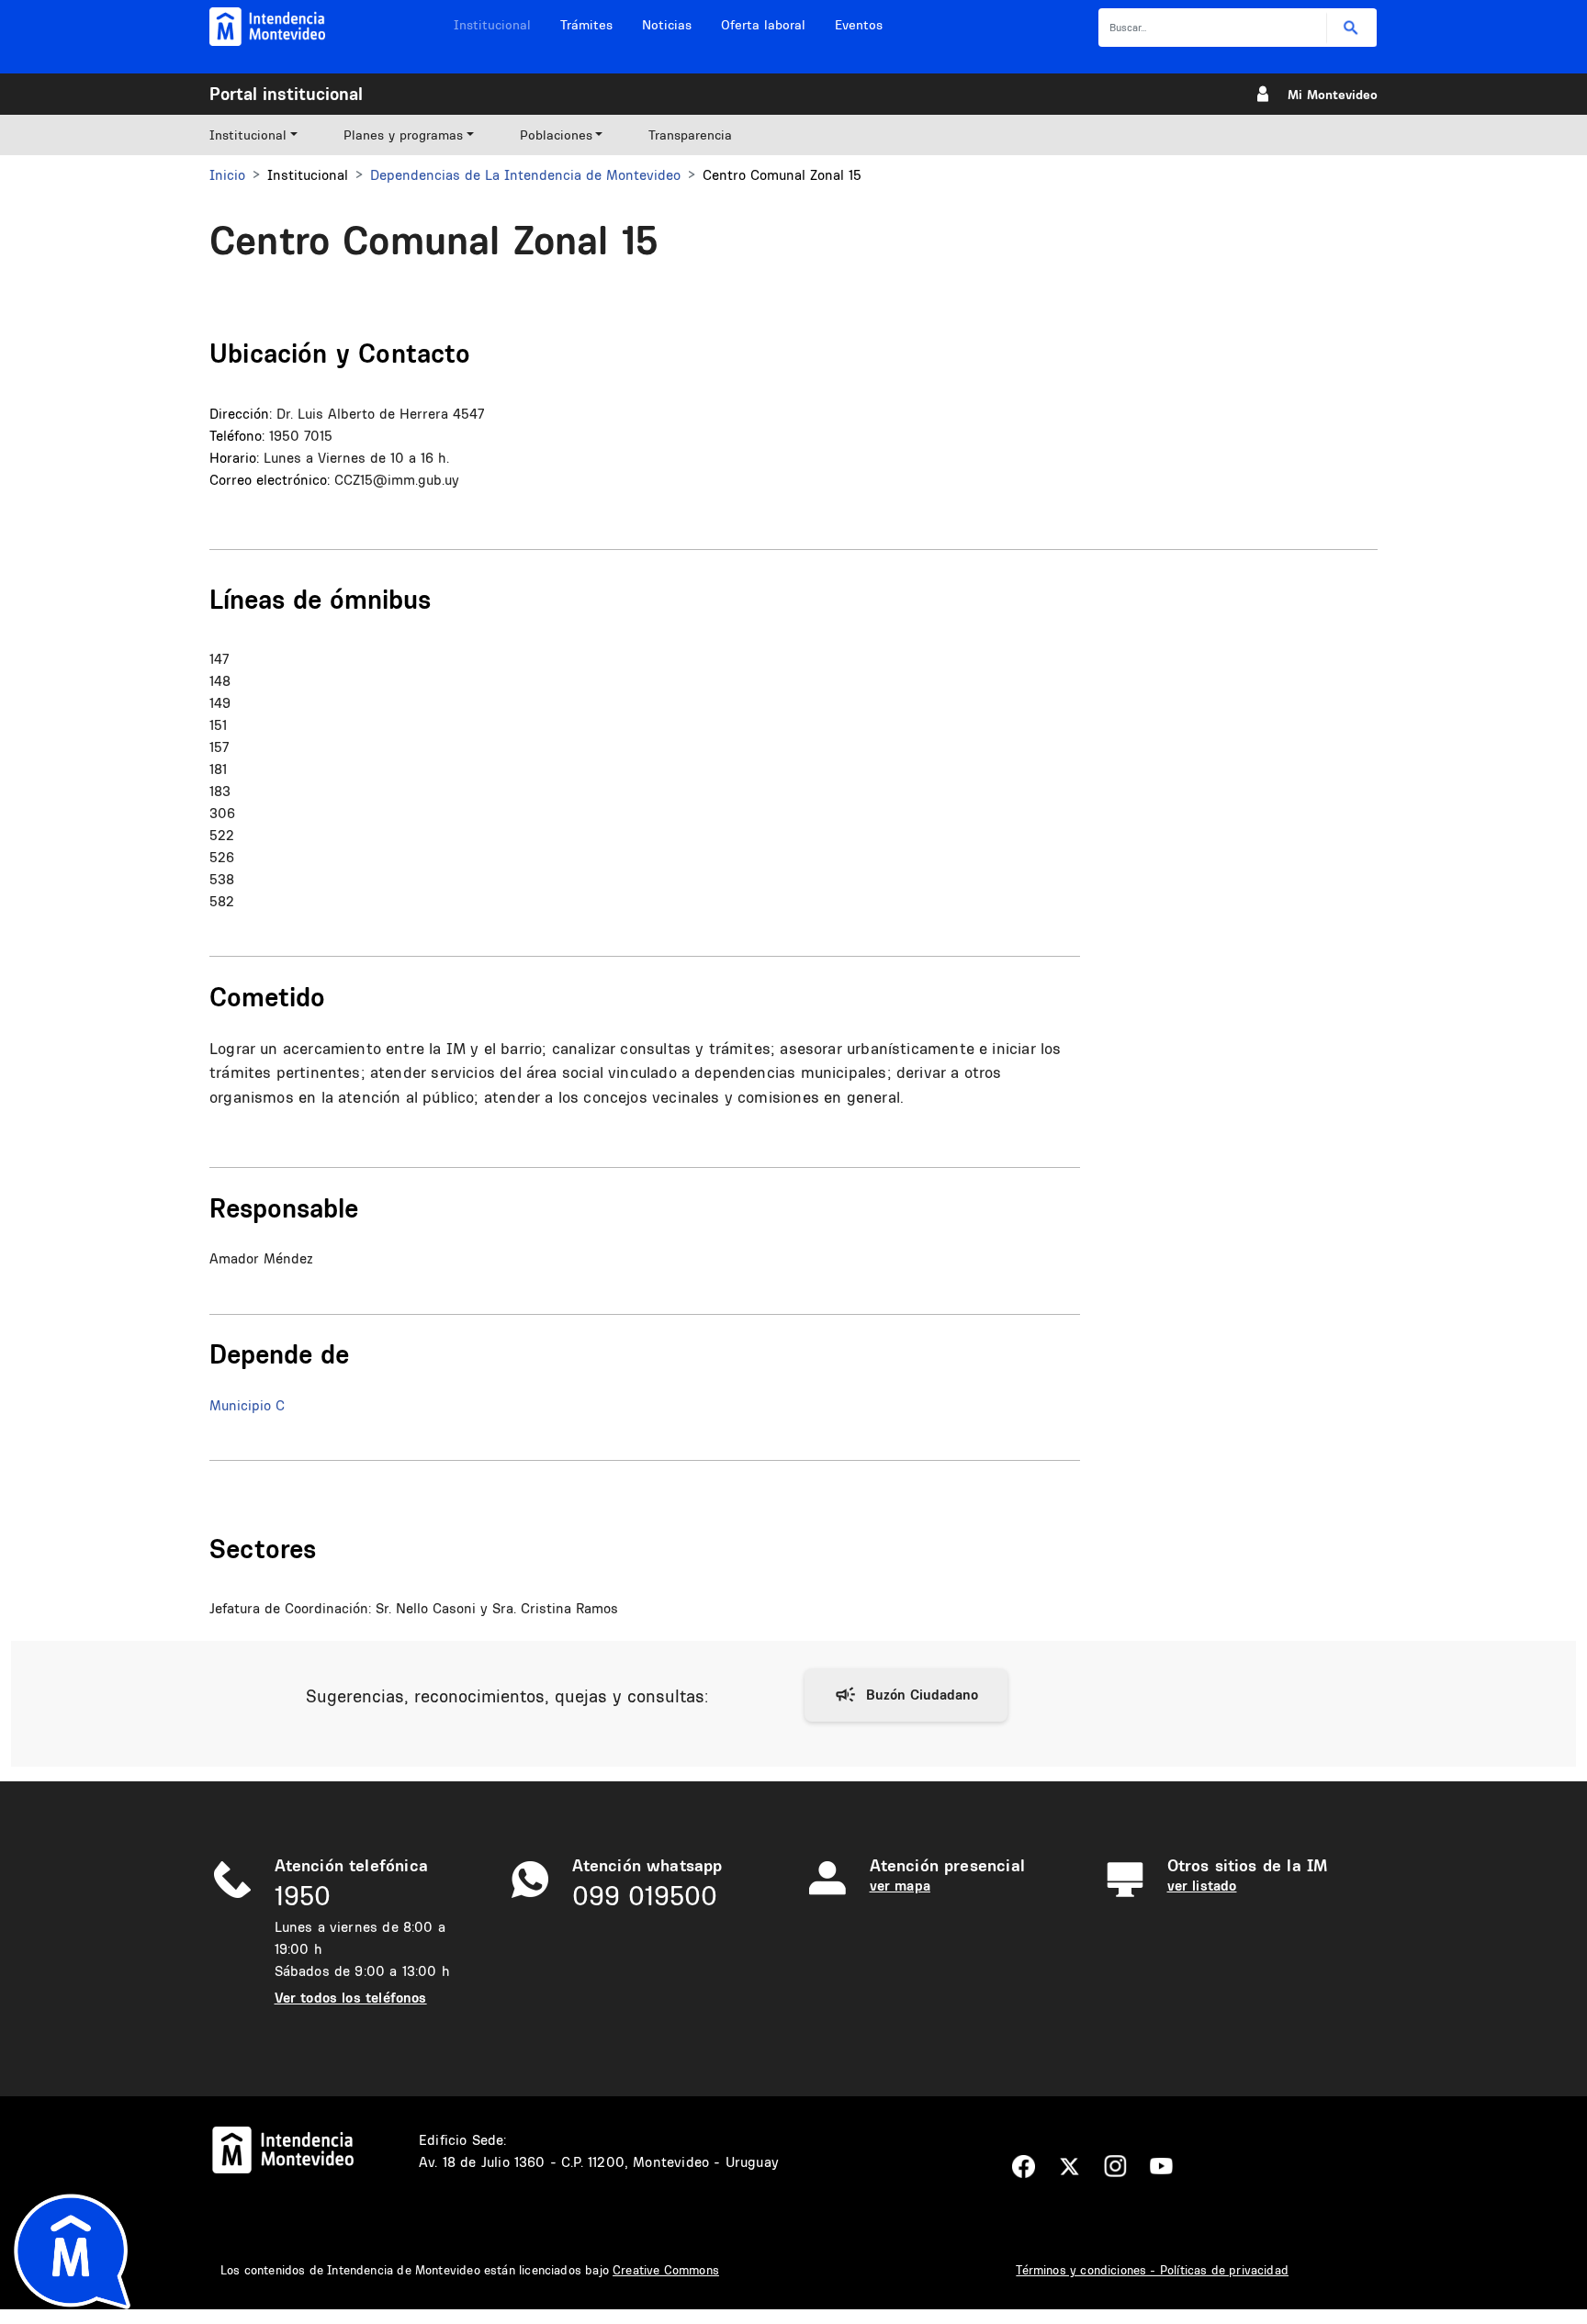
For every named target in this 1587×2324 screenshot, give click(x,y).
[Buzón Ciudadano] (906, 1695)
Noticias (667, 25)
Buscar (1351, 28)
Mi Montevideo (1333, 95)
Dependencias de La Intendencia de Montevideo (525, 175)
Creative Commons (666, 2270)
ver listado (1202, 1886)
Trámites (586, 25)
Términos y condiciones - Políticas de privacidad (1152, 2270)
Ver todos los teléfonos (351, 1998)
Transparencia (690, 135)
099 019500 (645, 1896)
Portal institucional (286, 94)
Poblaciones (556, 135)
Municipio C (247, 1405)
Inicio (227, 175)
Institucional (492, 25)
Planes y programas (403, 135)
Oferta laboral (763, 25)
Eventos (859, 25)
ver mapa (900, 1886)
